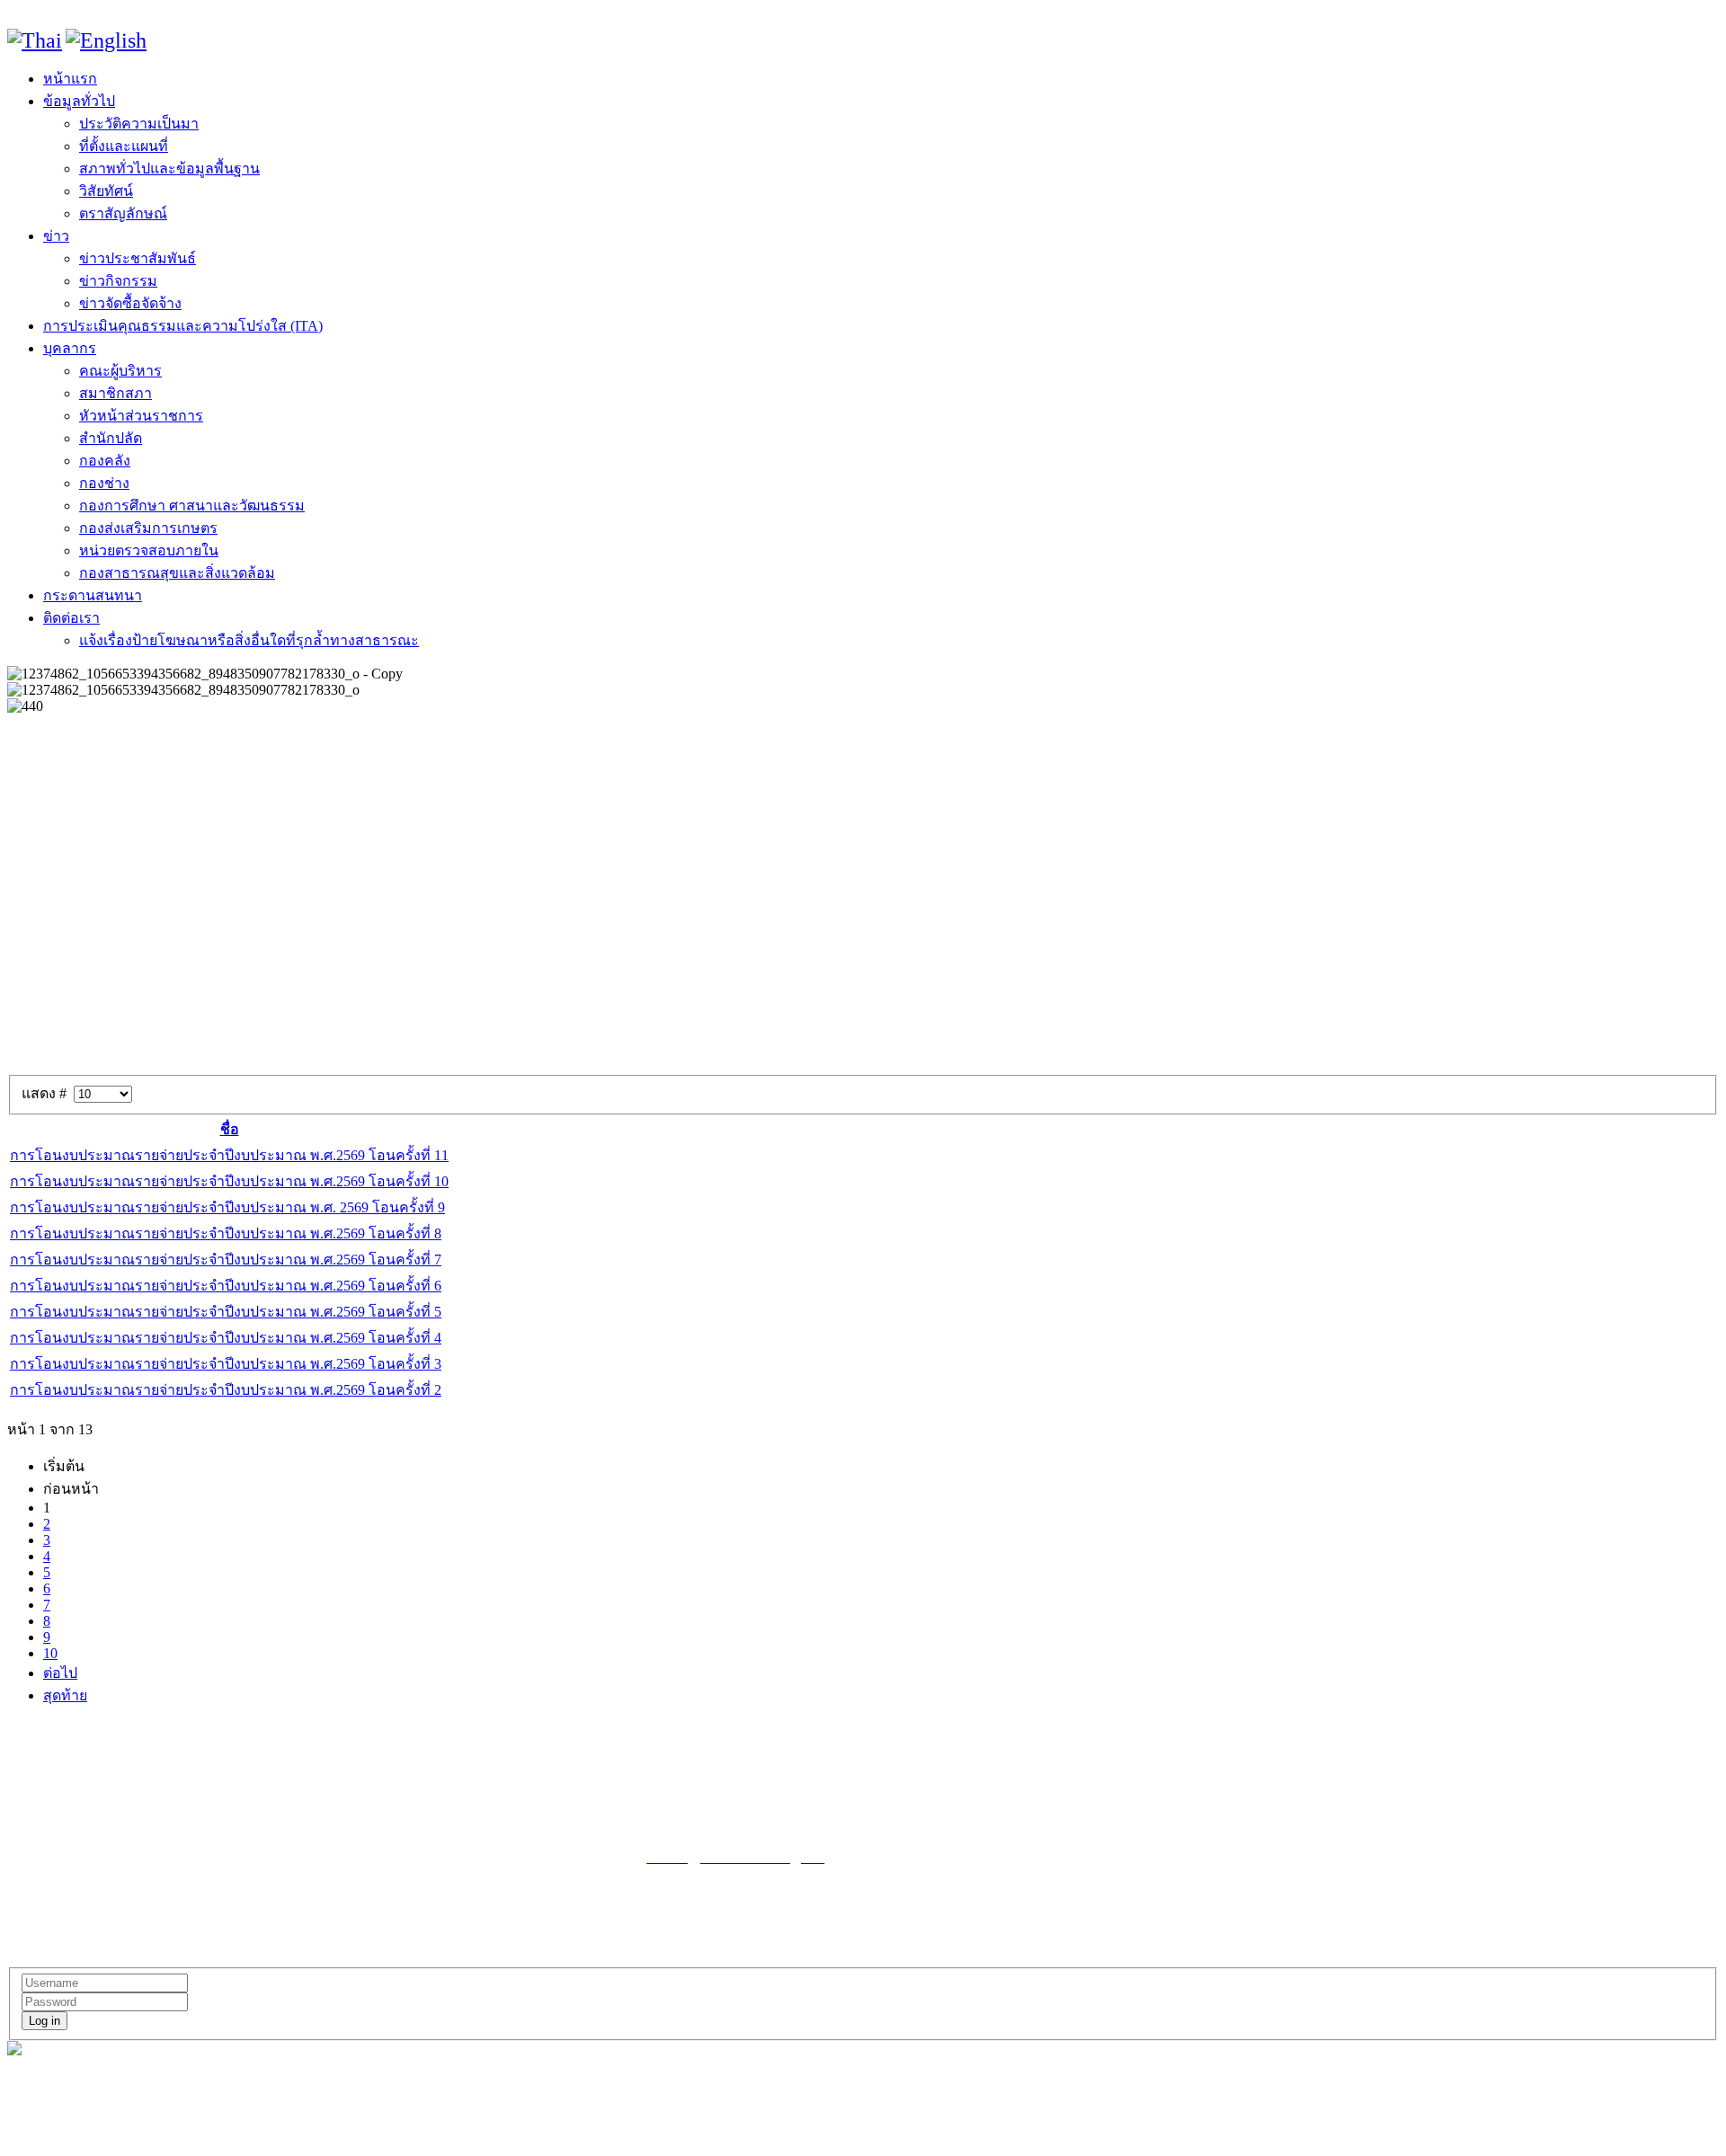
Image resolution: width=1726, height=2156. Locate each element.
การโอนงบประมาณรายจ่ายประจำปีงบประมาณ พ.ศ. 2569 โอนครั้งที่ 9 (227, 1207)
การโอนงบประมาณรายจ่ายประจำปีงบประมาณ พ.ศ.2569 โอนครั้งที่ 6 (226, 1286)
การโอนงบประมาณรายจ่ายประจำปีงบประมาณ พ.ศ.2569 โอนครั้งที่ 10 (229, 1181)
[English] (106, 40)
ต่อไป (60, 1673)
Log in (44, 2021)
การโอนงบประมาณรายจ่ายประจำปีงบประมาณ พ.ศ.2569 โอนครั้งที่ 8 (226, 1233)
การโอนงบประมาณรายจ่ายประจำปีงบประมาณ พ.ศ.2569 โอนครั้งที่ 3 (226, 1364)
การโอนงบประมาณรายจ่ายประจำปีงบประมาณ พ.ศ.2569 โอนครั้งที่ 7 (226, 1260)
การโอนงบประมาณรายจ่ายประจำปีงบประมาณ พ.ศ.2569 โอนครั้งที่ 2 (226, 1390)
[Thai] (35, 40)
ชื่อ (230, 1129)
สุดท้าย (65, 1695)
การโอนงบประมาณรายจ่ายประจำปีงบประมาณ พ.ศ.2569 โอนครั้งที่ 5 (226, 1312)
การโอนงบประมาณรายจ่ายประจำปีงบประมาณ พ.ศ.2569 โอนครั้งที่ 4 (226, 1338)
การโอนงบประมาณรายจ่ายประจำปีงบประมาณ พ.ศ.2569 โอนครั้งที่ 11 (229, 1155)
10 (50, 1653)
